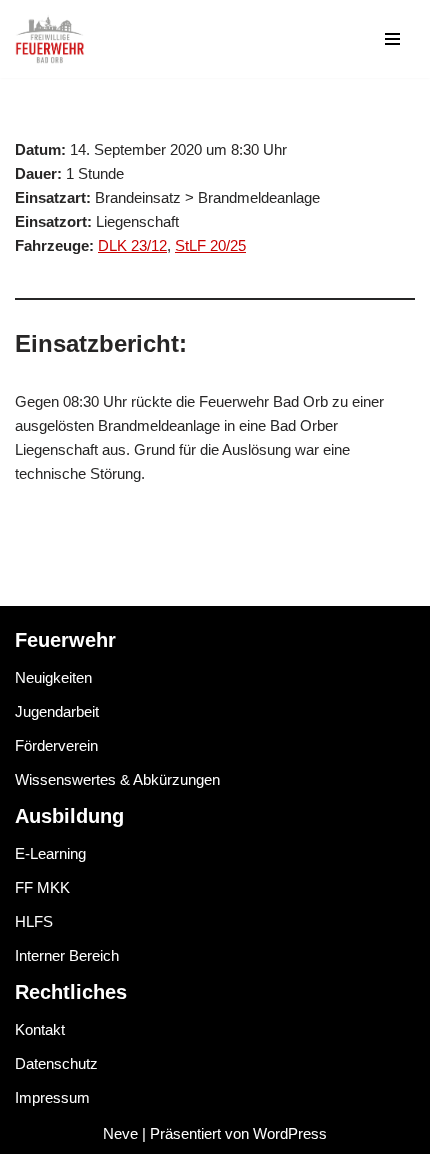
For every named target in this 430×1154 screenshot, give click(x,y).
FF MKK (42, 887)
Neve (120, 1133)
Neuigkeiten (53, 677)
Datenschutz (56, 1063)
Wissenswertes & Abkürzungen (117, 779)
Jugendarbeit (57, 711)
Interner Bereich (67, 955)
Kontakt (40, 1029)
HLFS (34, 921)
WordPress (290, 1133)
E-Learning (50, 853)
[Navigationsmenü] (392, 39)
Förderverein (56, 745)
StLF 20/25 (210, 245)
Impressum (52, 1097)
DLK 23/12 (132, 245)
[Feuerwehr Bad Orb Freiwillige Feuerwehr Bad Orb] (50, 39)
